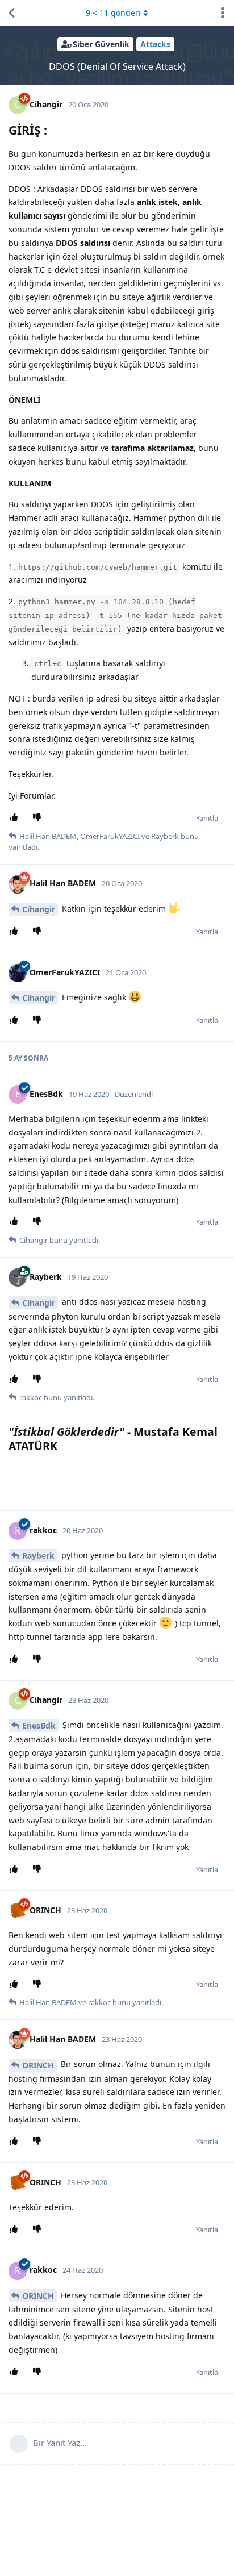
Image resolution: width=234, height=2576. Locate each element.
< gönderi (113, 13)
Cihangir (39, 909)
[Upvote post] (16, 818)
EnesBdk (39, 1725)
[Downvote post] (39, 818)
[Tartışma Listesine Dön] (11, 13)
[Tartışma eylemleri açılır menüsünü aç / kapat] (223, 13)
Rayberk (38, 1556)
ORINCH (38, 2065)
